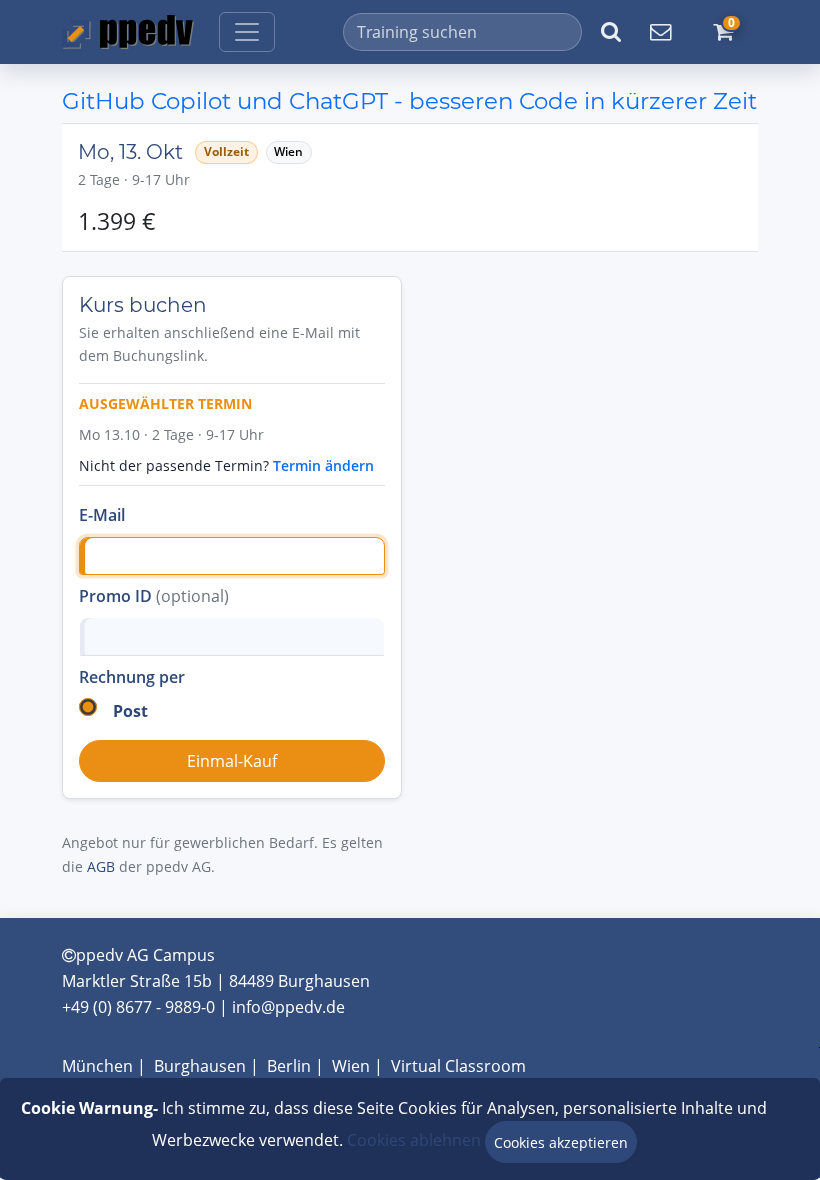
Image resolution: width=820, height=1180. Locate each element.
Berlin (289, 1066)
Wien (351, 1066)
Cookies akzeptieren (561, 1142)
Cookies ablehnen (414, 1140)
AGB (101, 866)
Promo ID (154, 596)
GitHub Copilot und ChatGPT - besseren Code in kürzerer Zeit (409, 101)
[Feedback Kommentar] (660, 32)
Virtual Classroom (458, 1066)
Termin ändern (323, 465)
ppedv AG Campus (145, 955)
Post (130, 711)
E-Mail (102, 515)
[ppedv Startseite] (128, 32)
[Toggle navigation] (247, 32)
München (97, 1066)
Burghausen (200, 1066)
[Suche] (611, 32)
